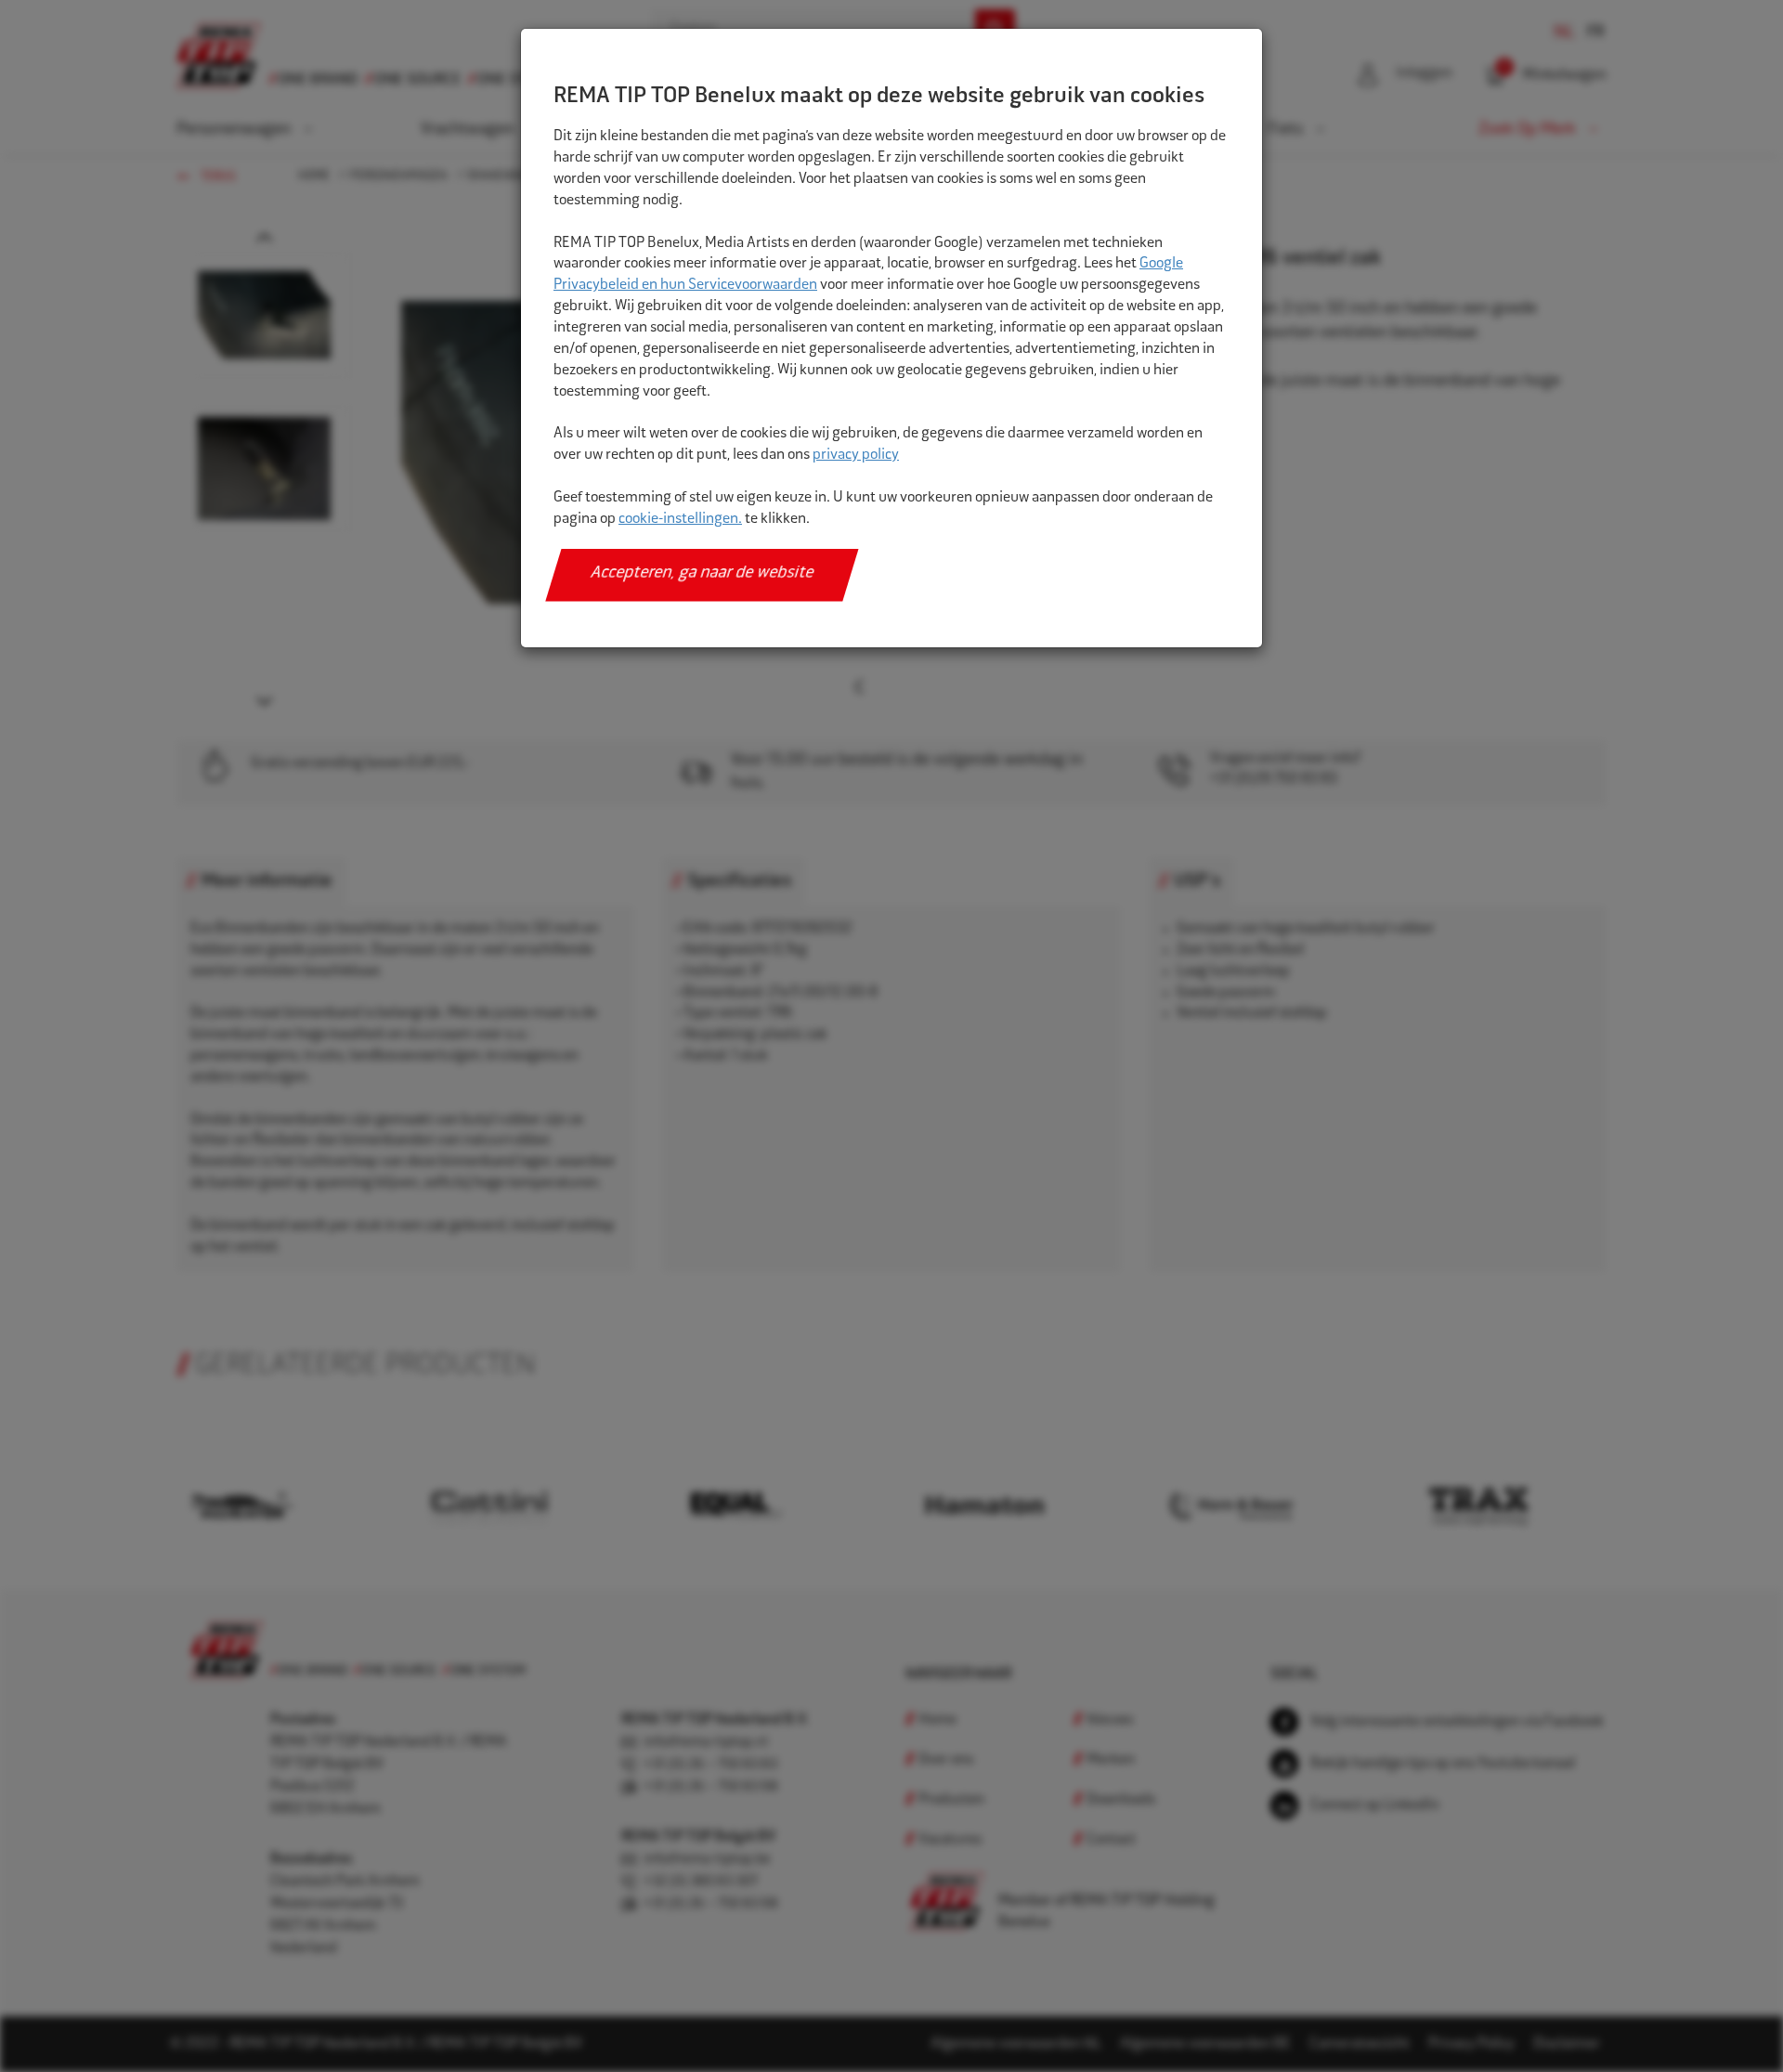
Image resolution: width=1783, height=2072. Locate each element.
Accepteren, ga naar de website (703, 574)
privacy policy (856, 456)
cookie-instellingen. (680, 520)
